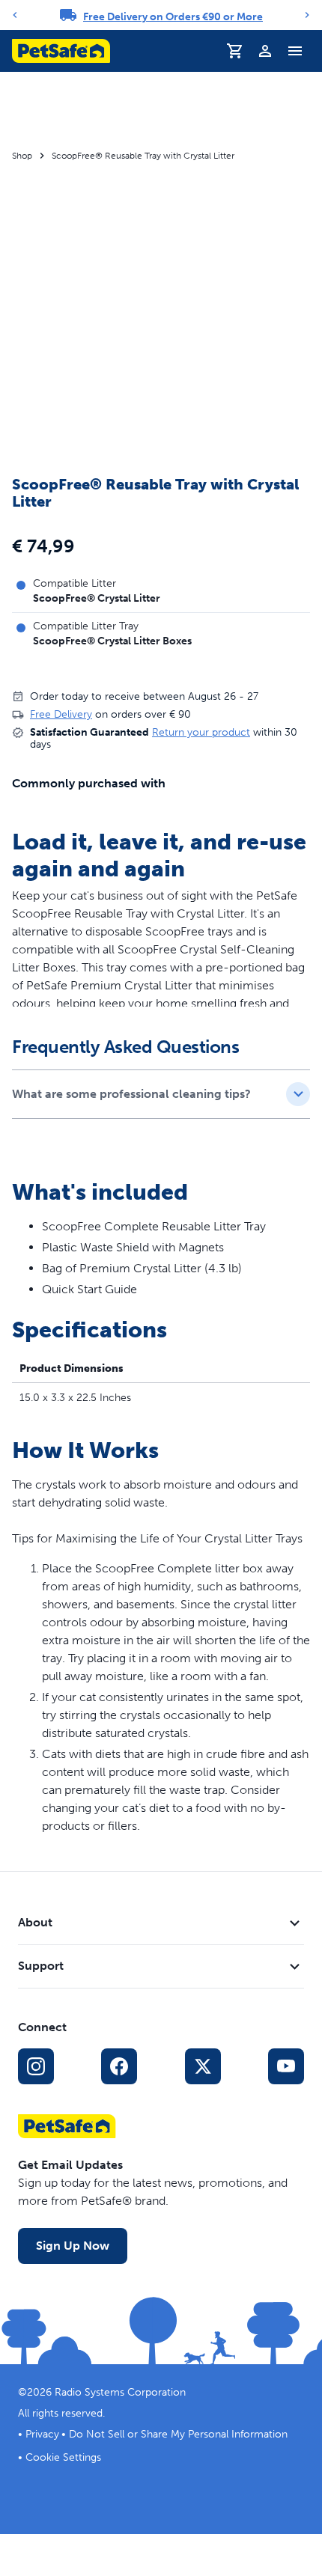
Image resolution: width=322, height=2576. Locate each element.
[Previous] (15, 15)
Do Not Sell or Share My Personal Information (178, 2434)
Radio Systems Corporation (120, 2392)
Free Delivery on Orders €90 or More (173, 17)
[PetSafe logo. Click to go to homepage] (61, 51)
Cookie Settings (63, 2457)
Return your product (201, 732)
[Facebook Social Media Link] (119, 2066)
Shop (22, 156)
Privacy (42, 2434)
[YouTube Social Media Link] (286, 2066)
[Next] (307, 15)
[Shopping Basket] (235, 51)
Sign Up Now (73, 2246)
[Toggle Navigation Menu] (295, 51)
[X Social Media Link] (203, 2066)
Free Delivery (61, 714)
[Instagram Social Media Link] (36, 2066)
